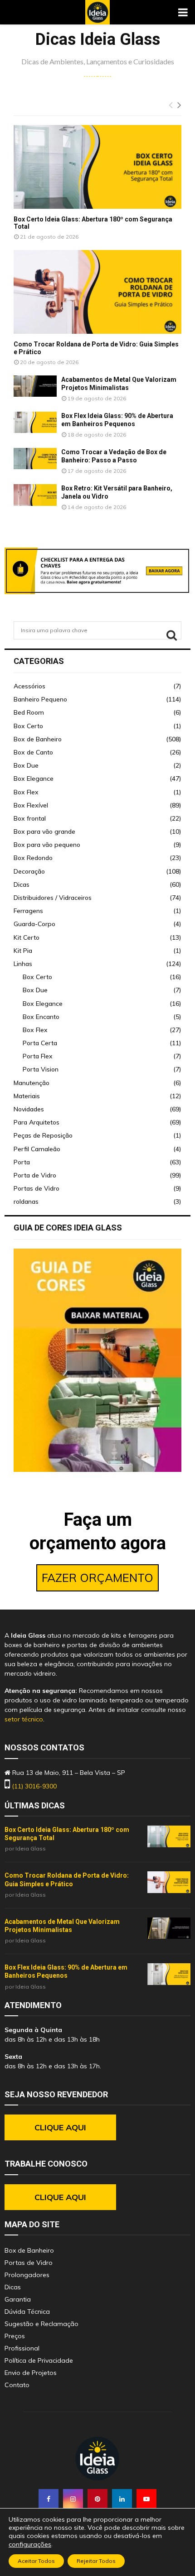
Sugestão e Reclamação (41, 2324)
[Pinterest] (97, 2499)
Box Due (26, 765)
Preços (15, 2336)
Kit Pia (23, 951)
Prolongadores (27, 2275)
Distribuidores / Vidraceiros (53, 898)
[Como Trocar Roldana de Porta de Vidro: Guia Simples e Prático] (97, 292)
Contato (17, 2385)
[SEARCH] (172, 635)
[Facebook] (49, 2499)
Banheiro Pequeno (40, 699)
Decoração (29, 871)
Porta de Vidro (35, 1175)
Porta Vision (41, 1069)
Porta (22, 1162)
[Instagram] (73, 2499)
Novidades (29, 1109)
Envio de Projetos (31, 2373)
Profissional (22, 2348)
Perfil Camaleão (37, 1149)
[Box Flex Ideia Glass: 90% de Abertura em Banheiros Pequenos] (35, 423)
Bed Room (29, 712)
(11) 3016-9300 (34, 1786)
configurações (30, 2544)
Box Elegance (34, 779)
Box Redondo (33, 858)
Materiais (27, 1096)
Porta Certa (40, 1043)
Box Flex (26, 792)
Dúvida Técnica (27, 2312)
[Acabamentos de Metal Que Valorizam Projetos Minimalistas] (35, 386)
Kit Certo (27, 937)
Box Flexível (31, 805)
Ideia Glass (31, 1848)
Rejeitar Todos (96, 2561)
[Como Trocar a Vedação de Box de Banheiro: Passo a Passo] (35, 459)
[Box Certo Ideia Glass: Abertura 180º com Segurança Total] (97, 167)
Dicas (22, 884)
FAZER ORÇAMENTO (97, 1578)
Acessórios (29, 686)
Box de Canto (33, 752)
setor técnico (24, 1719)
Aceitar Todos (36, 2561)
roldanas (26, 1201)
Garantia (18, 2299)
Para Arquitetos (37, 1122)
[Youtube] (146, 2499)
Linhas (23, 964)
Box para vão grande (44, 831)
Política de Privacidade (39, 2360)
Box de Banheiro (38, 739)
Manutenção (32, 1083)
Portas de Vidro (37, 1188)
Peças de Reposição (43, 1135)
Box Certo (28, 726)
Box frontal (30, 818)
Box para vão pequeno (47, 845)
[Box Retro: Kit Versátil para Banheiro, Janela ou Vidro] (35, 495)
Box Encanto (41, 1017)
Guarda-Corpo (34, 924)
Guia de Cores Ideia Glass (68, 1228)
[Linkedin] (122, 2499)
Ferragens (28, 911)
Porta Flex (38, 1056)
